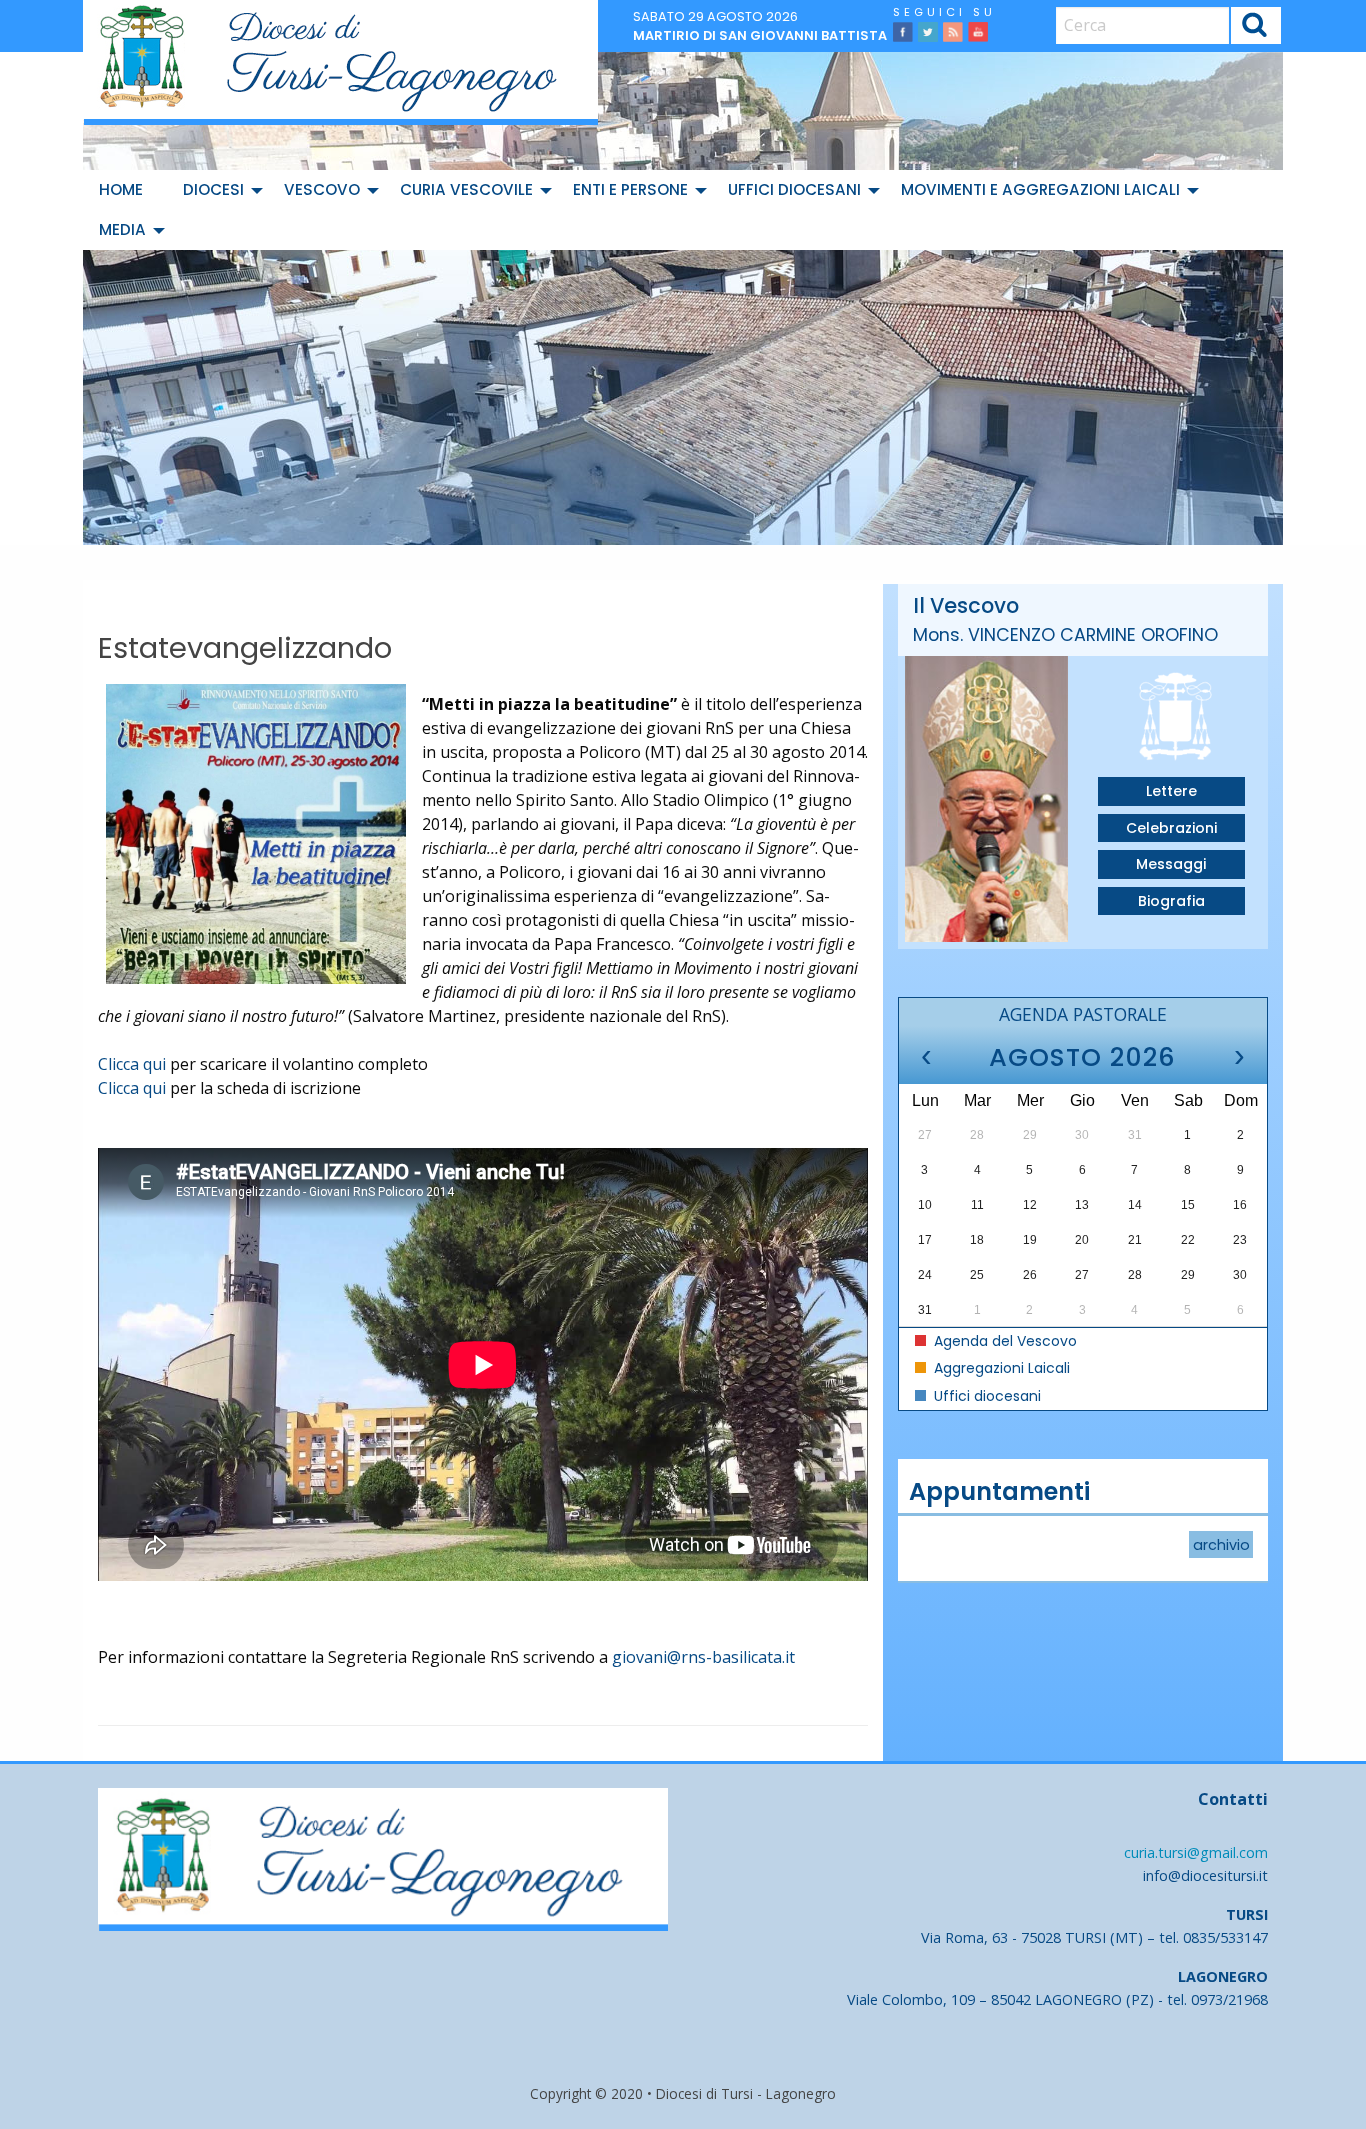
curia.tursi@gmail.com (1196, 1852)
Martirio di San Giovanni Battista (760, 35)
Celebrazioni (1171, 828)
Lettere (1171, 791)
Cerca (1255, 27)
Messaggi (1171, 864)
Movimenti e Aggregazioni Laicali (1040, 189)
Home (121, 189)
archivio (1221, 1544)
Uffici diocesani (794, 189)
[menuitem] (125, 190)
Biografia (1171, 901)
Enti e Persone (630, 189)
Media (122, 229)
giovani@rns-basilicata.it (703, 1657)
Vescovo (322, 189)
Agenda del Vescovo (1003, 1341)
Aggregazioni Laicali (1000, 1368)
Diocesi (213, 189)
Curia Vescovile (466, 189)
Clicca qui (132, 1064)
